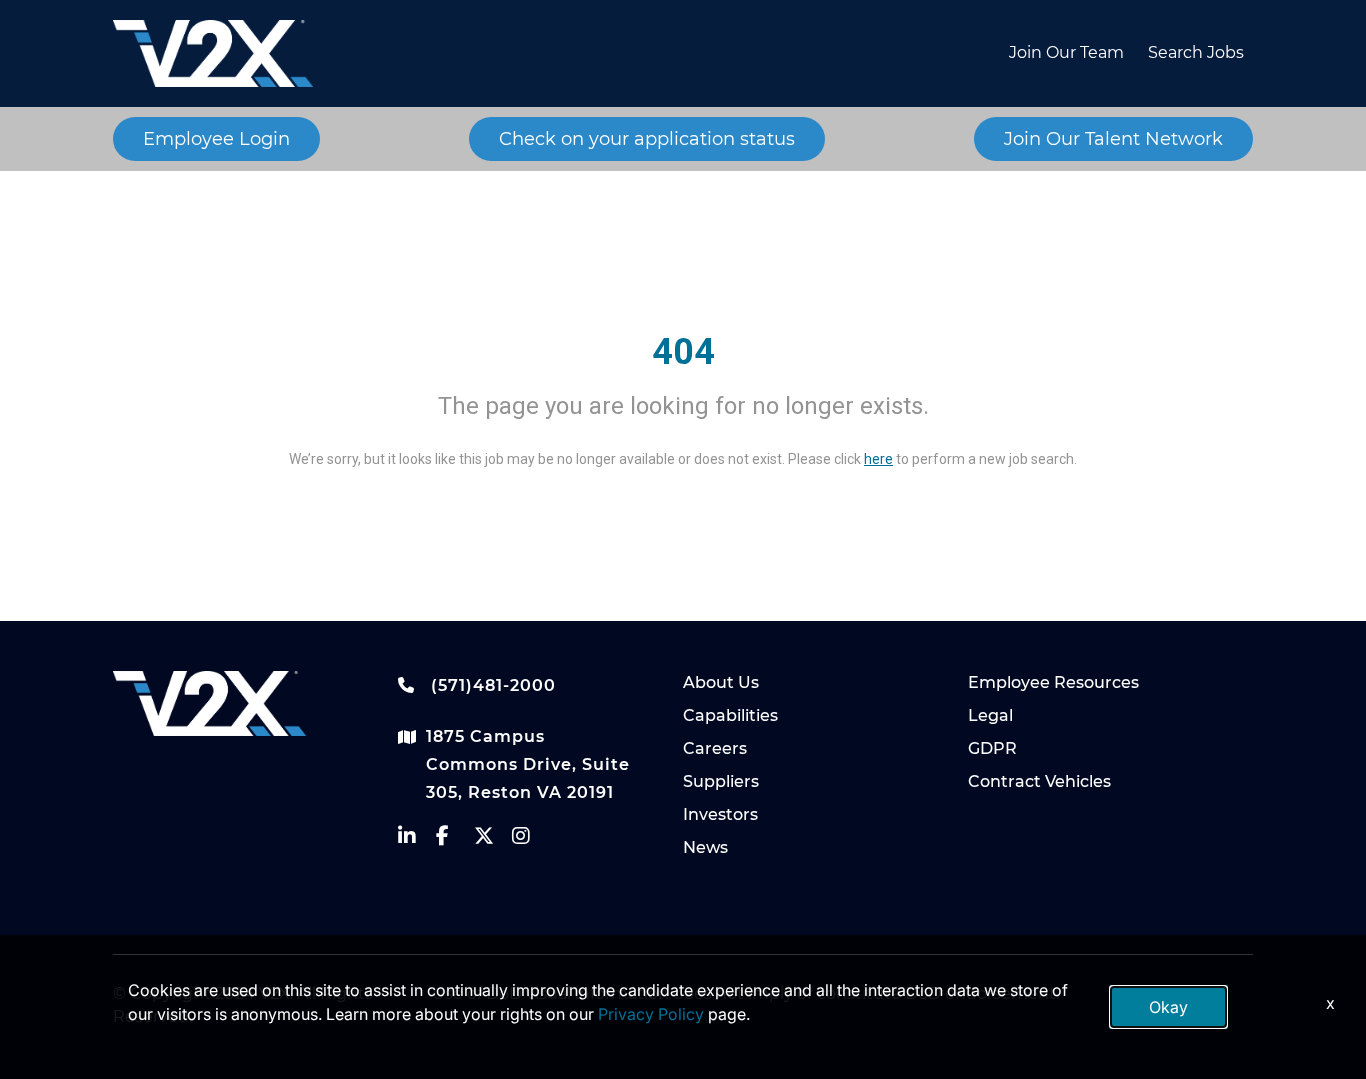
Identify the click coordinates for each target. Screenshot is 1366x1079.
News (705, 847)
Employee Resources (1053, 682)
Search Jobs (1196, 52)
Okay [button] (1168, 1007)
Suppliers (721, 781)
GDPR (992, 748)
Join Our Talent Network (1113, 139)
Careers (715, 748)
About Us (721, 682)
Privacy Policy (651, 1014)
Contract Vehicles (1039, 781)
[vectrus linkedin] (417, 840)
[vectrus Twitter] (493, 840)
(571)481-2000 (491, 685)
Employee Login (216, 139)
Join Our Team (1066, 52)
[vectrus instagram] (531, 840)
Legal (990, 715)
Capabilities (730, 715)
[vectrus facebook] (455, 840)
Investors (720, 814)
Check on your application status (647, 139)
